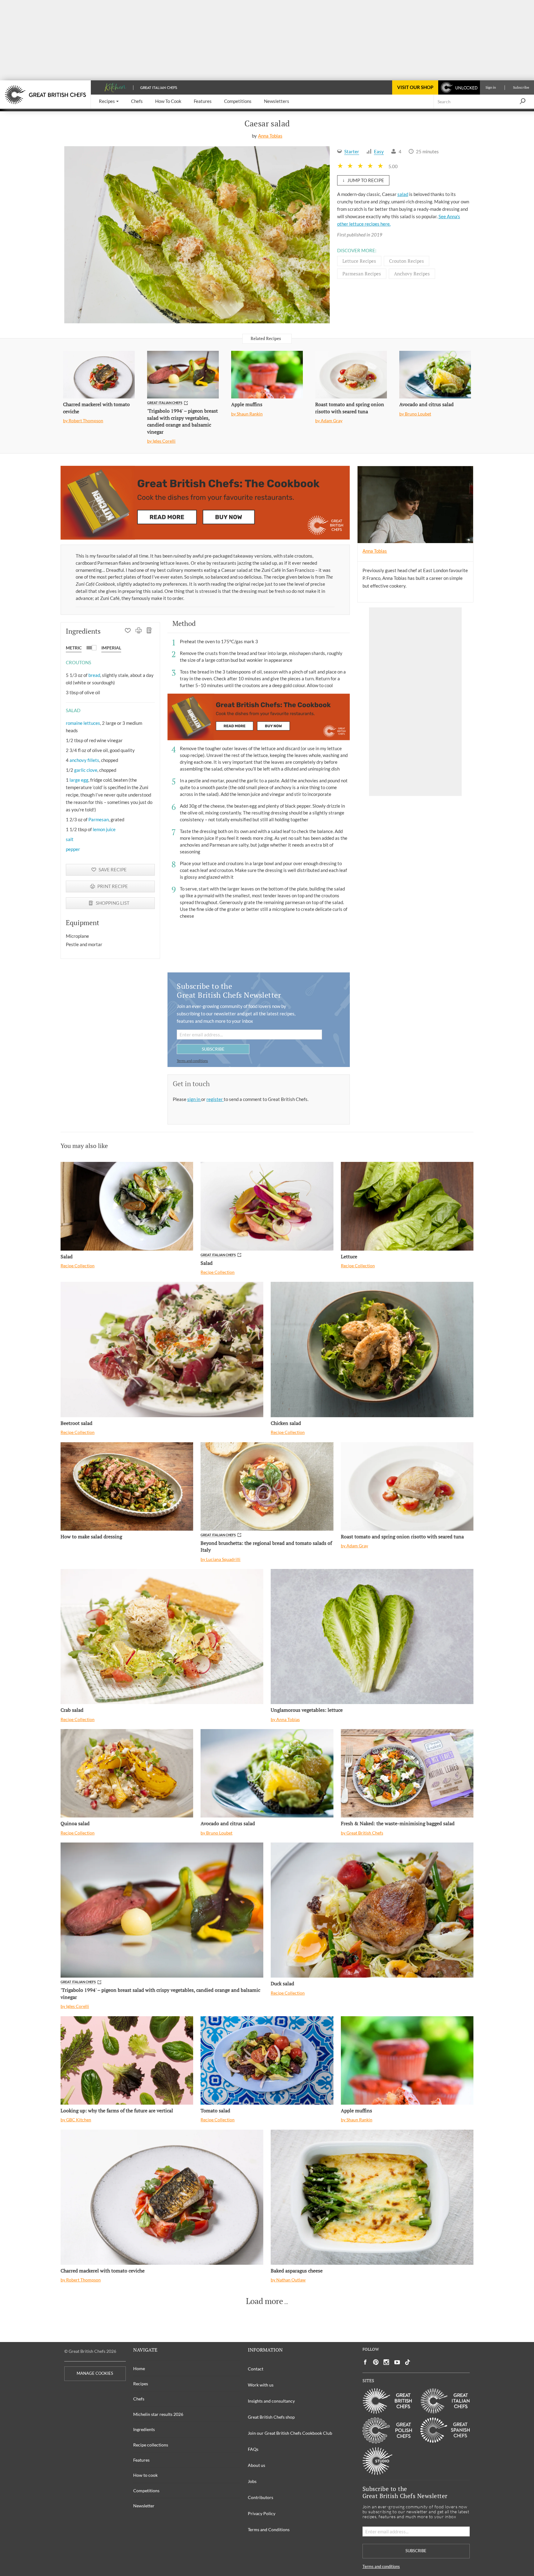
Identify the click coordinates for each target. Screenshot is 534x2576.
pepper (73, 849)
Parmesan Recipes (362, 274)
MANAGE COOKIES (95, 2373)
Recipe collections (151, 2445)
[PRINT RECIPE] (139, 631)
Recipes (141, 2384)
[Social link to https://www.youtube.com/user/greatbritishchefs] (397, 2362)
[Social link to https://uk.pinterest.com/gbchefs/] (376, 2362)
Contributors (261, 2497)
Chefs (139, 2399)
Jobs (252, 2481)
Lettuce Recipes (359, 261)
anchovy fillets (84, 760)
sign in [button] (194, 1099)
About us (256, 2465)
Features (141, 2460)
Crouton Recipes (407, 261)
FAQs (253, 2449)
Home (139, 2368)
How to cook (145, 2475)
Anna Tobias (270, 136)
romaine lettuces (83, 723)
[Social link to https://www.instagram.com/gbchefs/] (386, 2362)
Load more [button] (265, 2301)
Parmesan (99, 819)
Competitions (146, 2491)
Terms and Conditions (269, 2529)
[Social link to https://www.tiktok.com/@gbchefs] (408, 2362)
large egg (79, 780)
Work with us (261, 2385)
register (215, 1099)
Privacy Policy (262, 2513)
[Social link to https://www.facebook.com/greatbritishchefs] (365, 2362)
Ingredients (144, 2429)
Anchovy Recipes (412, 274)
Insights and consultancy (271, 2401)
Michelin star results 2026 (158, 2414)
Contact (256, 2369)
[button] (109, 102)
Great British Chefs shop (271, 2417)
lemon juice (104, 829)
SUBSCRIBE (213, 1049)
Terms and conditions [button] (192, 1061)
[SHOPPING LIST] (149, 631)
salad (403, 194)
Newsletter (144, 2506)
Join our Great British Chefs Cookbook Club (290, 2433)
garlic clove (86, 770)
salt (70, 839)
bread (94, 675)
